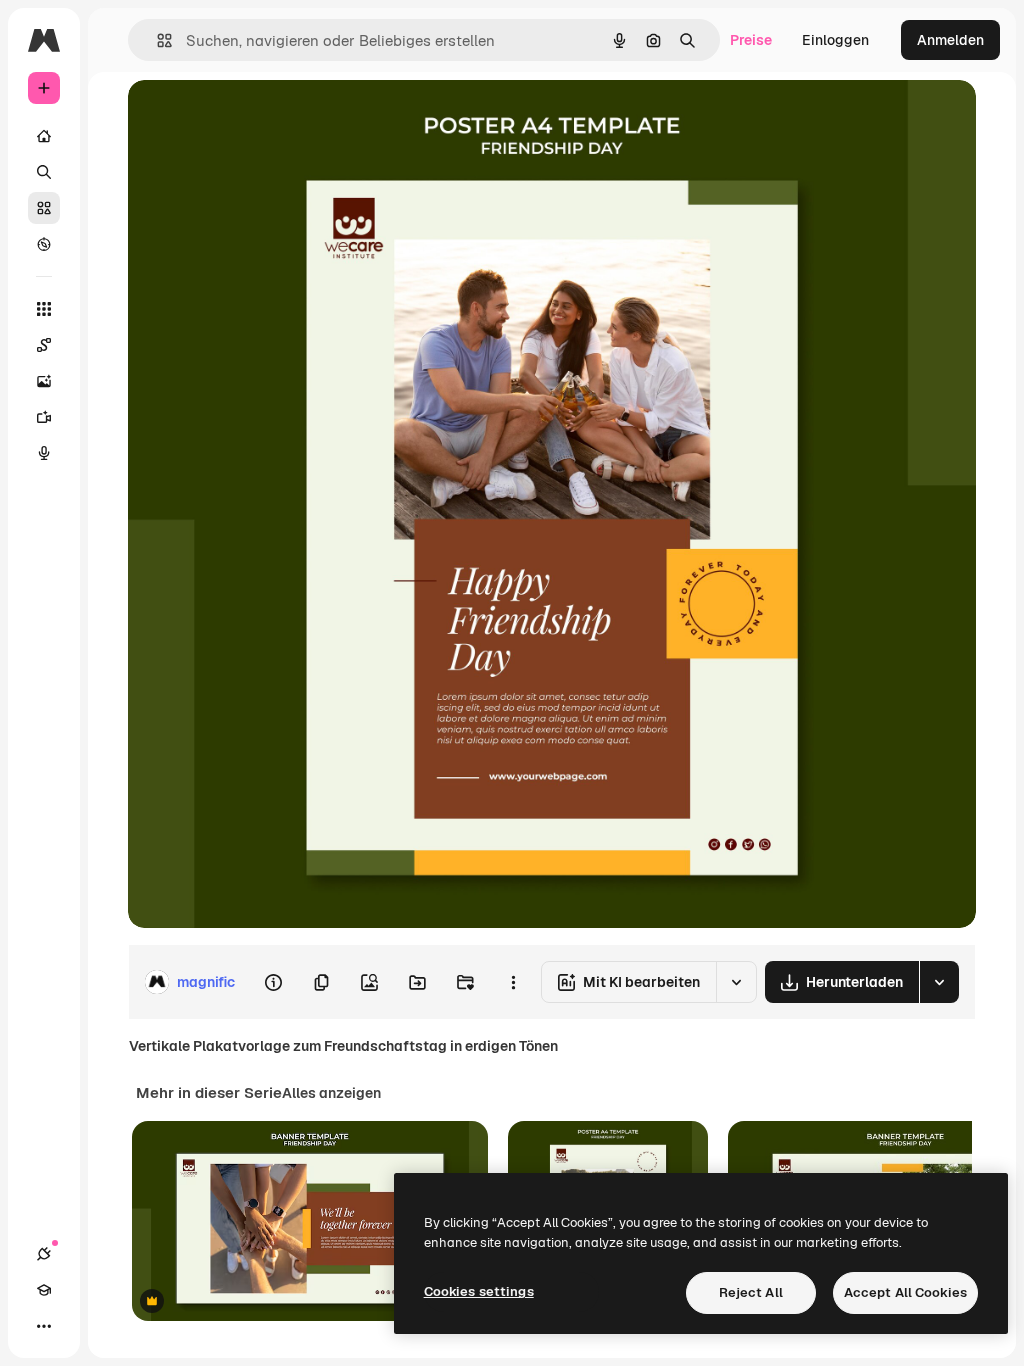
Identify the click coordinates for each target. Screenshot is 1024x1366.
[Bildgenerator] (44, 381)
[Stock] (44, 208)
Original (256, 117)
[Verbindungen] (44, 1254)
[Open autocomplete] (156, 40)
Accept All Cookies (905, 1292)
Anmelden (950, 40)
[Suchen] (44, 172)
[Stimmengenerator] (44, 453)
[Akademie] (44, 1290)
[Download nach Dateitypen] (939, 982)
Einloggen (835, 40)
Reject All (751, 1292)
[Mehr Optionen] (513, 982)
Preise (751, 40)
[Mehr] (44, 1326)
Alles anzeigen (331, 1093)
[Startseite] (44, 136)
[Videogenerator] (44, 417)
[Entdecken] (44, 244)
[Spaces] (44, 345)
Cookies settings (479, 1291)
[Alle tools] (44, 309)
